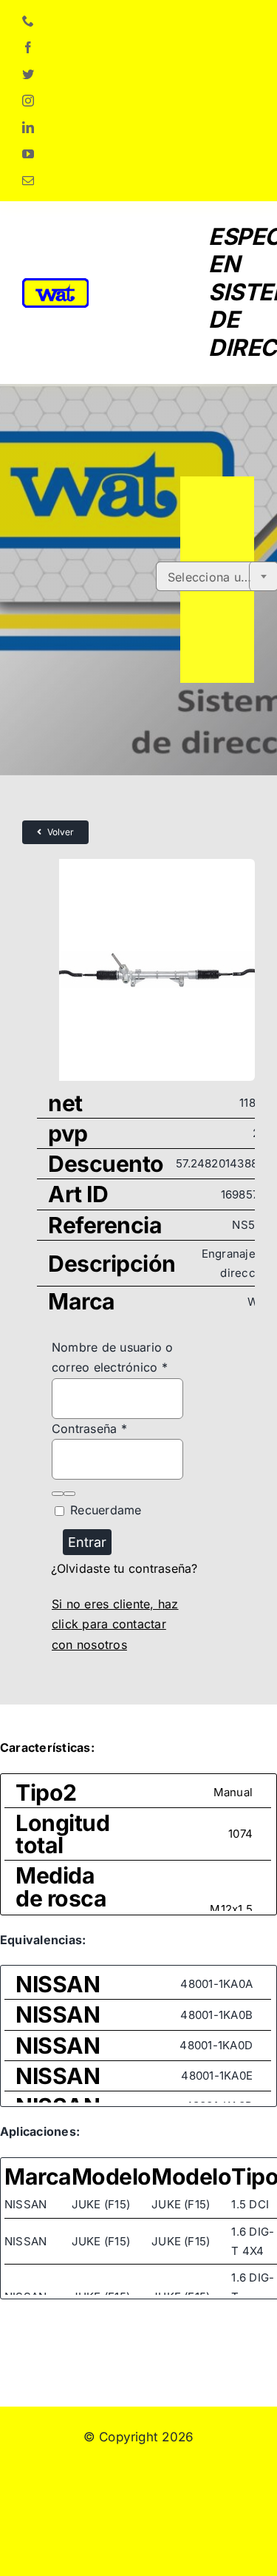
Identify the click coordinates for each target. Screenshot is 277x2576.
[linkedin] (28, 127)
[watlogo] (55, 284)
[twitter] (28, 74)
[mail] (28, 181)
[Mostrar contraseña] (58, 1494)
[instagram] (28, 101)
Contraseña (89, 1429)
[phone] (28, 21)
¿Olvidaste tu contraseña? (124, 1568)
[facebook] (28, 47)
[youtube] (28, 154)
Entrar (87, 1542)
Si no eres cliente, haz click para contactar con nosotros (115, 1624)
